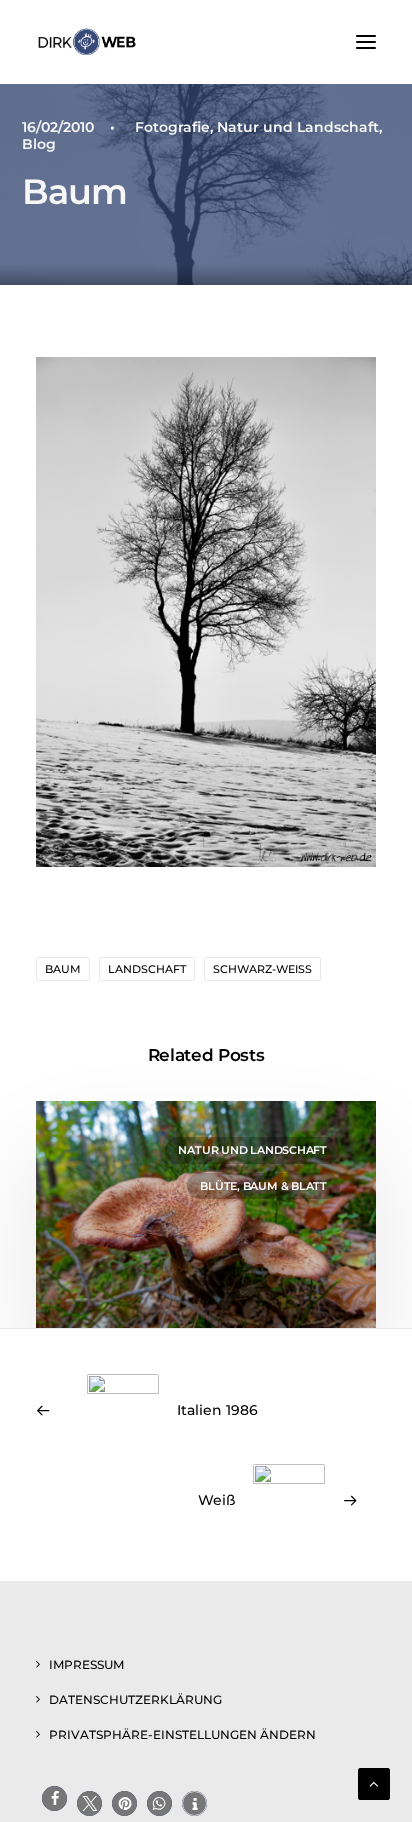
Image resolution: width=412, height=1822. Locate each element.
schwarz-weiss (262, 969)
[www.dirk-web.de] (87, 42)
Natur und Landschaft (298, 127)
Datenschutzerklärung (135, 1699)
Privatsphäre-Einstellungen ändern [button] (182, 1734)
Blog (39, 144)
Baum (63, 969)
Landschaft (147, 969)
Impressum (86, 1664)
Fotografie (172, 127)
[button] (366, 42)
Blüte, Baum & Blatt (263, 1186)
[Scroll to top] (374, 1782)
